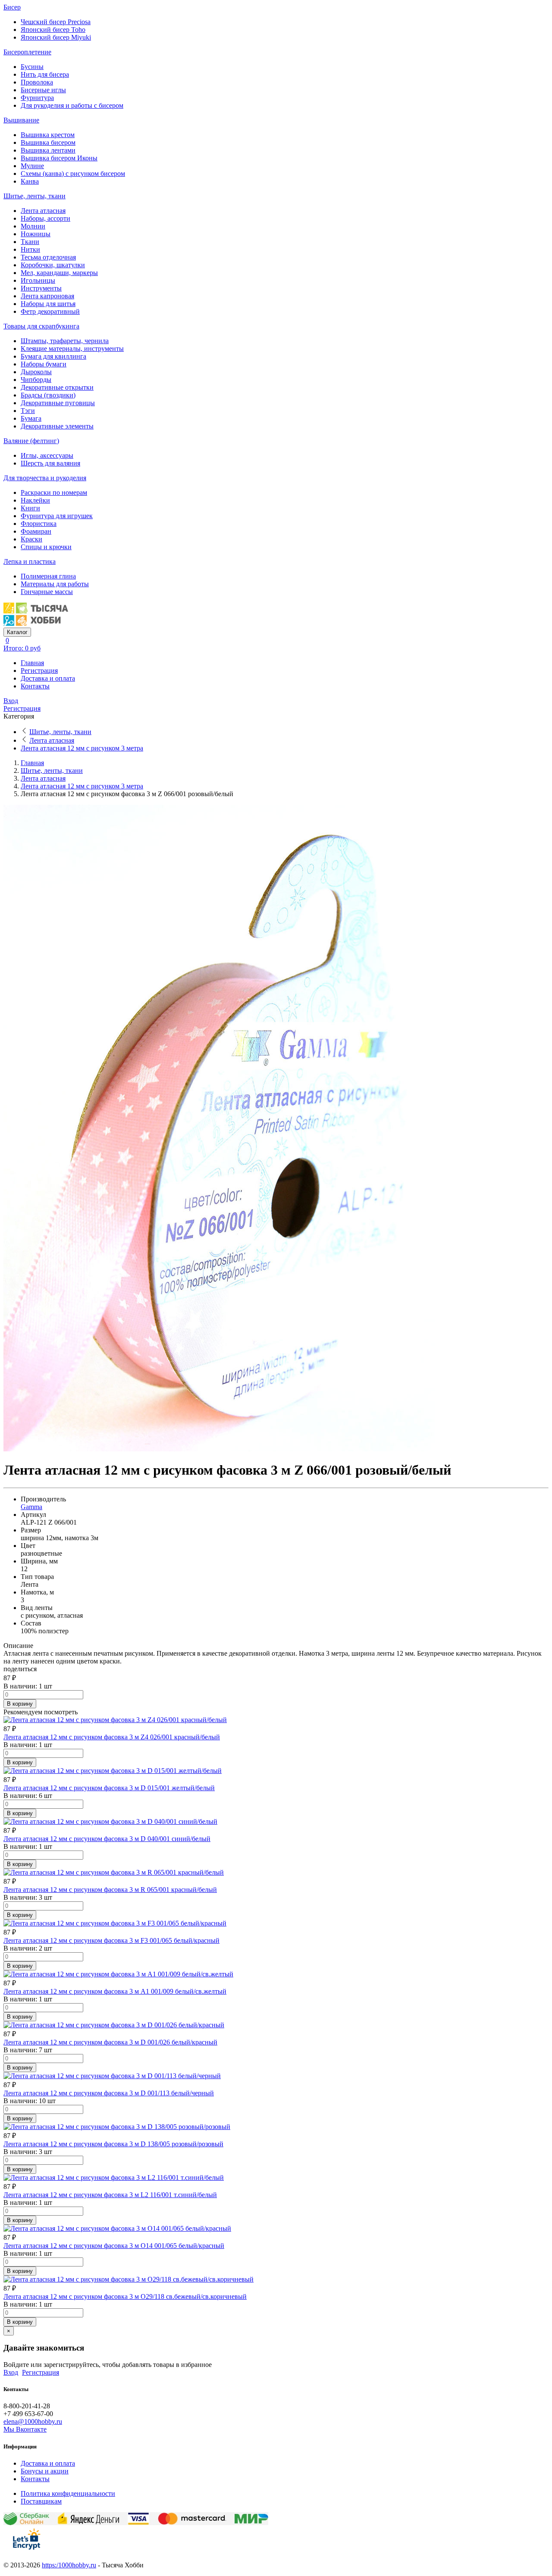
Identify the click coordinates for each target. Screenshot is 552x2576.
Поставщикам (41, 2501)
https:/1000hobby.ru (69, 2565)
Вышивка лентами (48, 150)
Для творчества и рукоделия (45, 478)
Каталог (17, 632)
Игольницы (38, 280)
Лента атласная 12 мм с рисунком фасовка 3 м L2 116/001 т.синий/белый (110, 2195)
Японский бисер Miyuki (56, 37)
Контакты (35, 686)
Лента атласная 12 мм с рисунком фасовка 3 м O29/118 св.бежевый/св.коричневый (125, 2296)
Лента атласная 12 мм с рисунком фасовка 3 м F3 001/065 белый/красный (111, 1940)
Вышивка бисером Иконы (59, 158)
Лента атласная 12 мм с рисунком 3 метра (82, 748)
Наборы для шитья (48, 304)
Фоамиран (36, 531)
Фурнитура (37, 98)
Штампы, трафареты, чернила (65, 341)
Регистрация (39, 671)
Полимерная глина (48, 576)
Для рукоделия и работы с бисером (72, 105)
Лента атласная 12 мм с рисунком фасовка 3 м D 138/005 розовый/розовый (113, 2144)
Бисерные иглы (43, 90)
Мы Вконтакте (25, 2429)
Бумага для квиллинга (53, 356)
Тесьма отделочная (48, 257)
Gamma (31, 1507)
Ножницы (36, 234)
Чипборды (36, 380)
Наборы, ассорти (45, 218)
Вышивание (21, 120)
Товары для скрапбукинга (41, 326)
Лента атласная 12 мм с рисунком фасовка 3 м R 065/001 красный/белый (110, 1890)
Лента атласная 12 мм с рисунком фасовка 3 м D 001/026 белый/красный (110, 2042)
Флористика (39, 524)
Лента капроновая (47, 296)
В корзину (20, 1704)
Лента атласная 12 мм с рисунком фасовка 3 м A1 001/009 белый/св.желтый (115, 1991)
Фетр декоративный (50, 311)
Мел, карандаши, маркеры (59, 273)
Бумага (31, 418)
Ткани (30, 242)
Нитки (30, 249)
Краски (31, 539)
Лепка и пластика (30, 561)
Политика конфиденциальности (68, 2493)
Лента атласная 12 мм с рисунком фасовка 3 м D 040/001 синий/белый (107, 1839)
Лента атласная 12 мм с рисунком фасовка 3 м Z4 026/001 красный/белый (112, 1737)
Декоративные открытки (57, 387)
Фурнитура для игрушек (57, 516)
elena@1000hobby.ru (33, 2421)
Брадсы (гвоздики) (48, 395)
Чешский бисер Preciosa (56, 22)
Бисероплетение (27, 52)
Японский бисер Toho (53, 30)
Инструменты (41, 288)
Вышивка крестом (48, 135)
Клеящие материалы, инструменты (72, 349)
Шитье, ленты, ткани (34, 196)
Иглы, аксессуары (47, 455)
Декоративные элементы (57, 426)
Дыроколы (36, 372)
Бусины (32, 67)
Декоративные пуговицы (58, 403)
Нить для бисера (45, 74)
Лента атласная (43, 211)
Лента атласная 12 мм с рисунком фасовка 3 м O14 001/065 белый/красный (114, 2246)
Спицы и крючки (46, 547)
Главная (32, 663)
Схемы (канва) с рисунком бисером (73, 174)
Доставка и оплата (48, 678)
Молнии (33, 226)
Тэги (28, 411)
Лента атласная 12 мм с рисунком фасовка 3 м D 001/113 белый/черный (109, 2093)
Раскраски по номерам (54, 492)
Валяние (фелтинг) (31, 441)
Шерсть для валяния (50, 463)
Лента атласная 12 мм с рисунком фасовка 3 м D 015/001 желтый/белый (109, 1788)
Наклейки (35, 500)
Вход (11, 701)
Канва (30, 181)
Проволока (37, 82)
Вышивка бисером (48, 142)
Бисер (12, 7)
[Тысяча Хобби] (36, 624)
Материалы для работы (55, 584)
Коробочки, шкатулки (53, 265)
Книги (30, 508)
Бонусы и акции (45, 2471)
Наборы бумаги (44, 364)
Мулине (32, 166)
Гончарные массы (47, 592)
